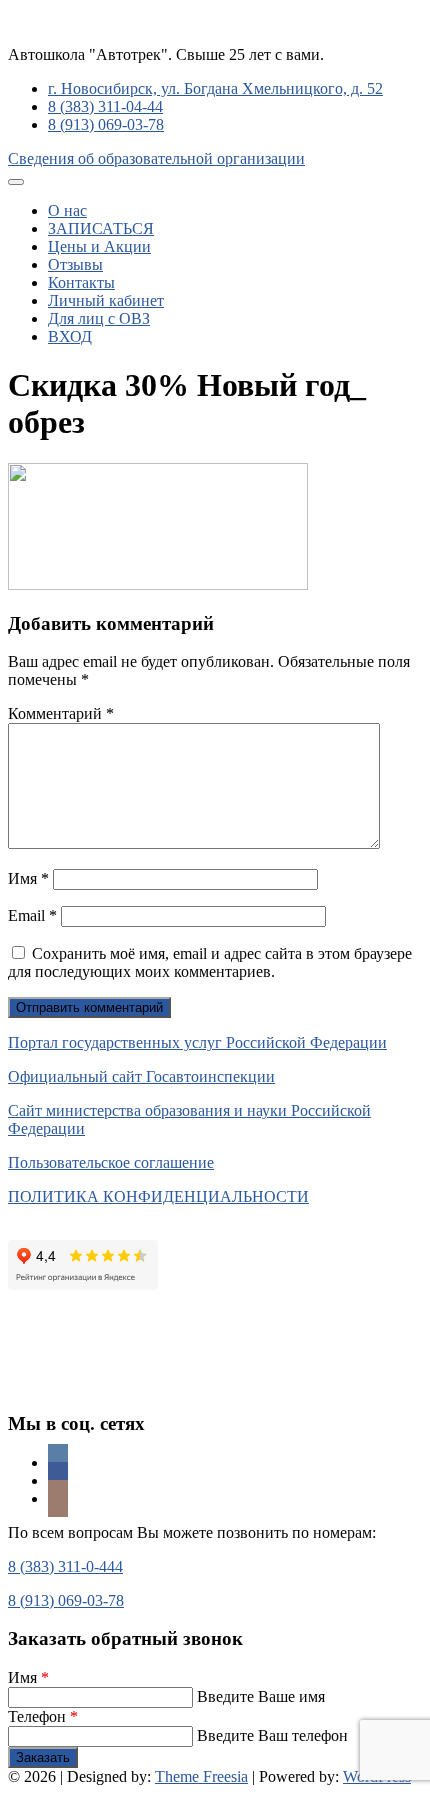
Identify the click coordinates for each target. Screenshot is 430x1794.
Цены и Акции (99, 246)
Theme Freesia (201, 1776)
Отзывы (75, 264)
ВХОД (70, 336)
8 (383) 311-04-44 (105, 106)
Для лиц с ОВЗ (99, 318)
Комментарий (61, 713)
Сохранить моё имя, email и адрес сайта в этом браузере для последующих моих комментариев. (210, 962)
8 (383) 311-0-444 (65, 1566)
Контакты (81, 282)
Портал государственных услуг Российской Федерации (197, 1042)
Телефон (43, 1716)
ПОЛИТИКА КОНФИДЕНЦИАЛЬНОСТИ (158, 1196)
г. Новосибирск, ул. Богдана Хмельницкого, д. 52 (215, 88)
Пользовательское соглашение (111, 1162)
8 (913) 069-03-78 (106, 124)
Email (32, 915)
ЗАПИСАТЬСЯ (101, 228)
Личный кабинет (106, 300)
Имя (28, 878)
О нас (67, 210)
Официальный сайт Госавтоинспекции (141, 1076)
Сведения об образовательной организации (156, 158)
